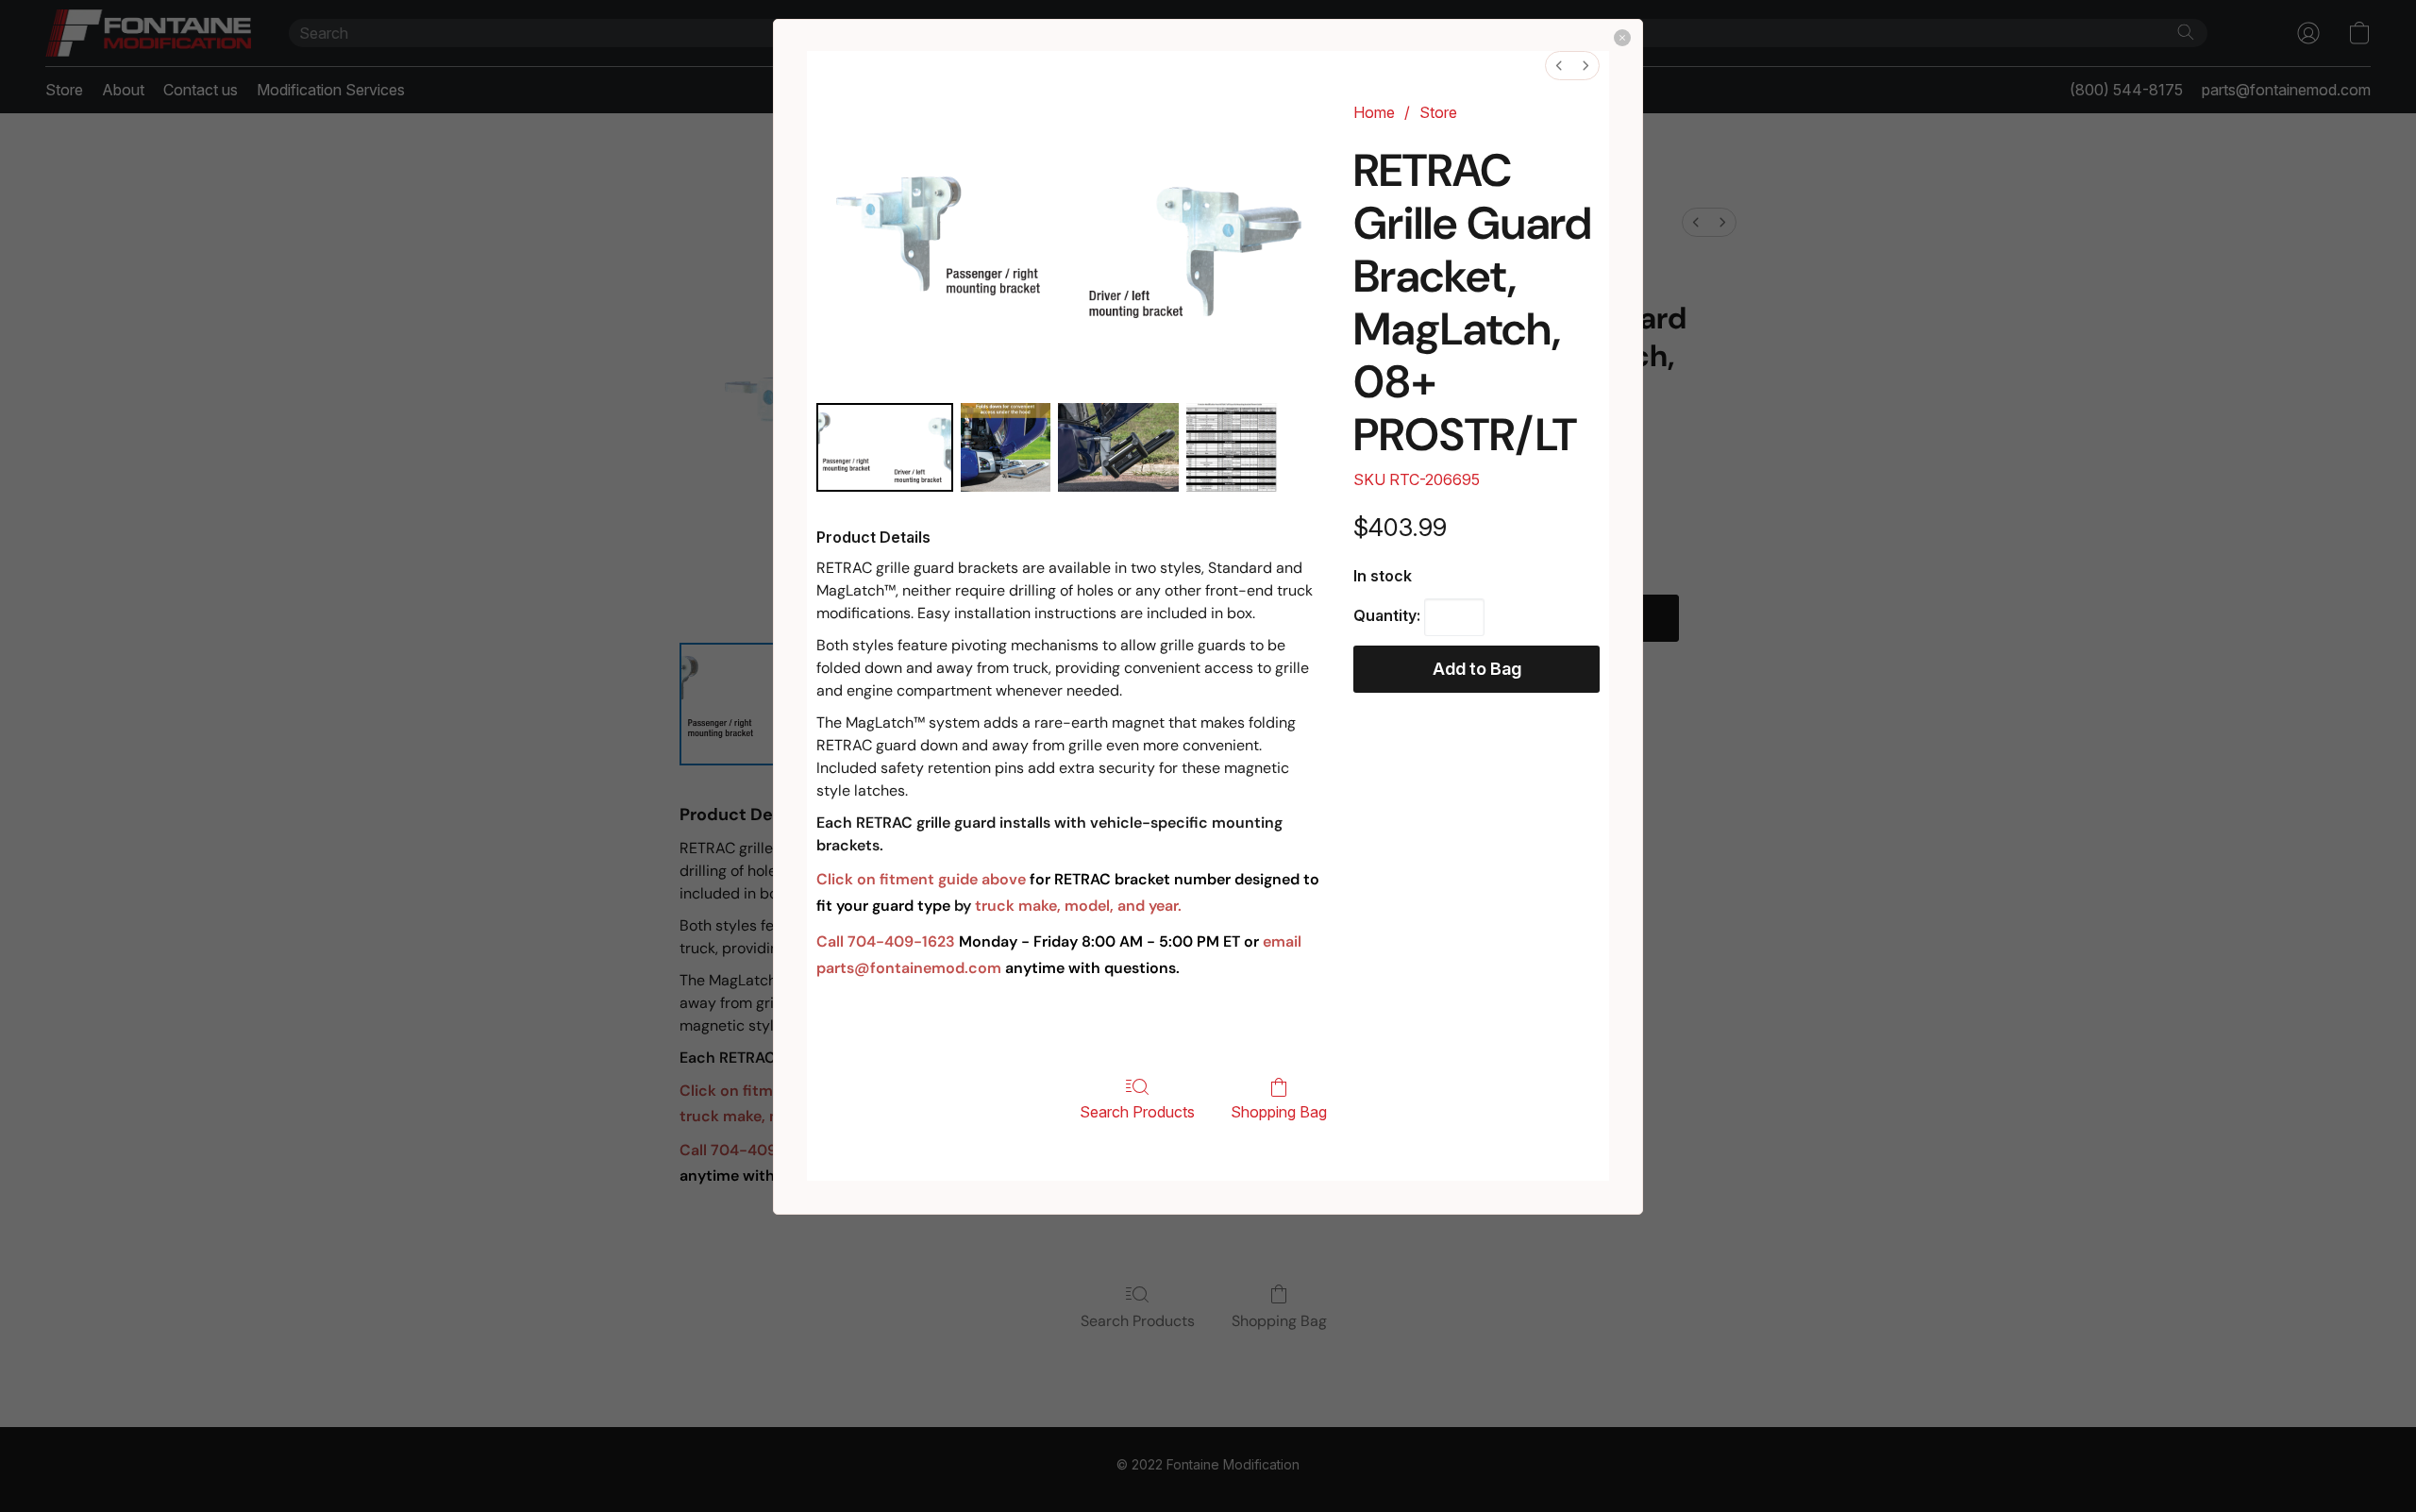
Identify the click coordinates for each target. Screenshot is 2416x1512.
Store (1438, 112)
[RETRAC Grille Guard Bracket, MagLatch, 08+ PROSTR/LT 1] (1005, 447)
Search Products (1137, 1112)
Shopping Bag (1279, 1112)
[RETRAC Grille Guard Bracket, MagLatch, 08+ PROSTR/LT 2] (1118, 447)
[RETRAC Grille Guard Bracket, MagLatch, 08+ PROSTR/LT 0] (885, 447)
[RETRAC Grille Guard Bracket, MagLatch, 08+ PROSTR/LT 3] (1255, 447)
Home (1374, 112)
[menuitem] (1559, 66)
